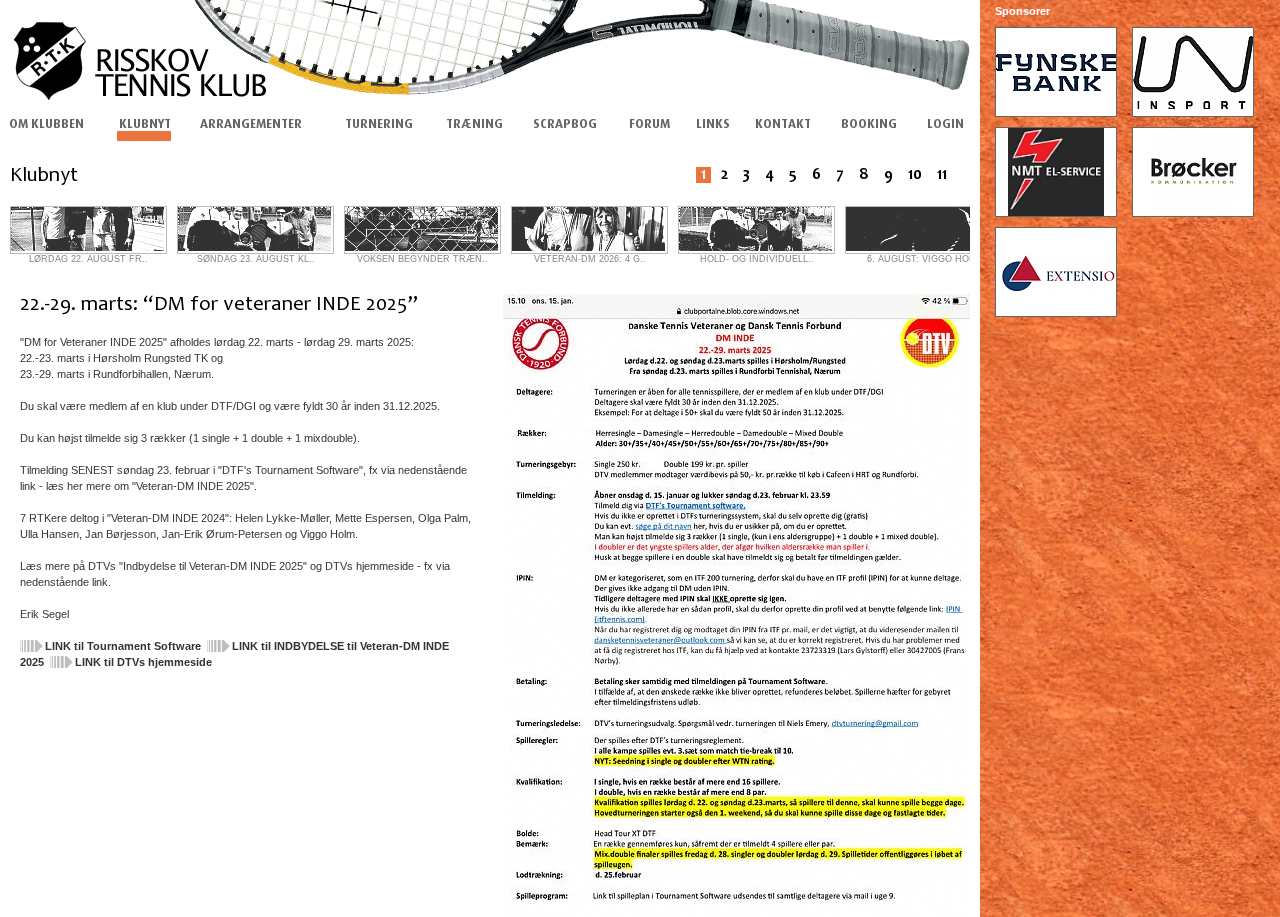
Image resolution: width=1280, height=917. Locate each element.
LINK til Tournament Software (123, 646)
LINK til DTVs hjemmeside (143, 662)
